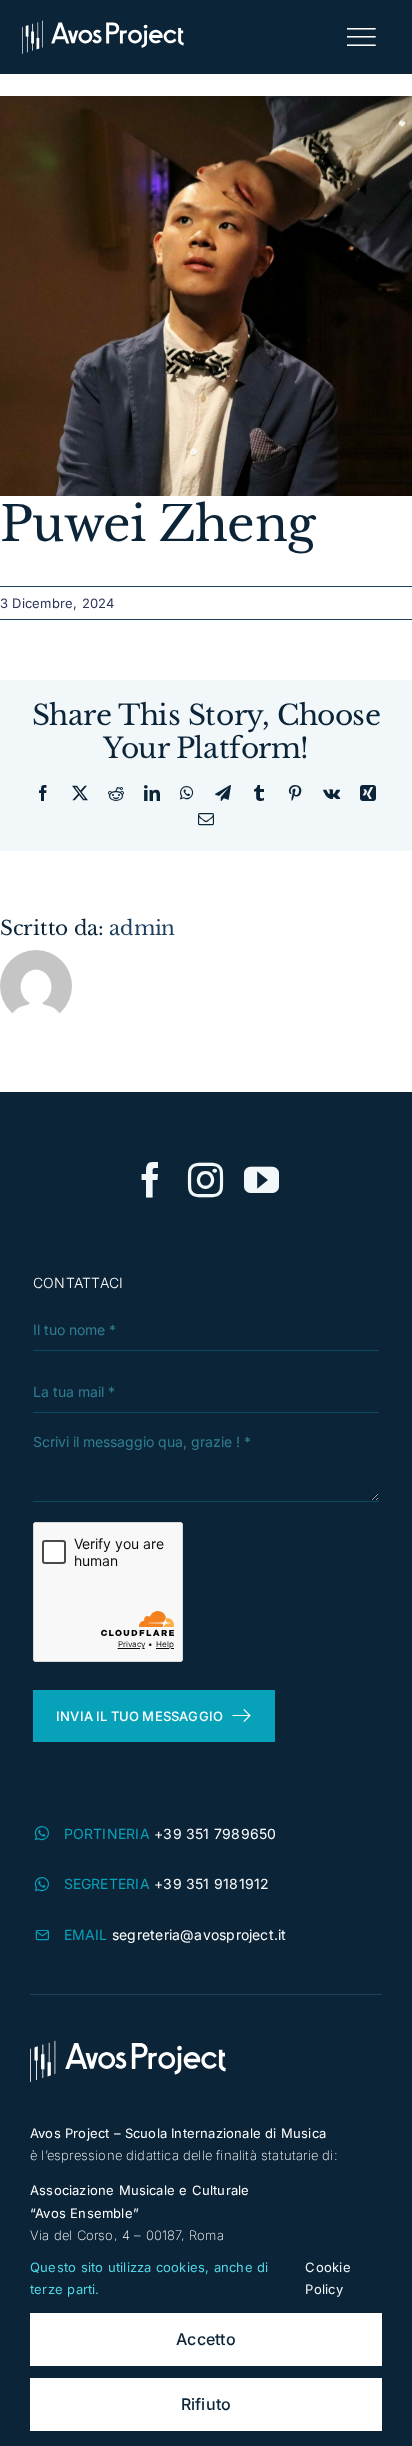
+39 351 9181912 (211, 1883)
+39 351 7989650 (215, 1833)
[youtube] (261, 1179)
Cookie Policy (327, 2278)
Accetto (206, 2339)
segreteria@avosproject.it (199, 1934)
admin (142, 928)
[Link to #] (361, 37)
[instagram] (205, 1179)
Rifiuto (206, 2404)
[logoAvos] (102, 27)
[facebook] (150, 1179)
